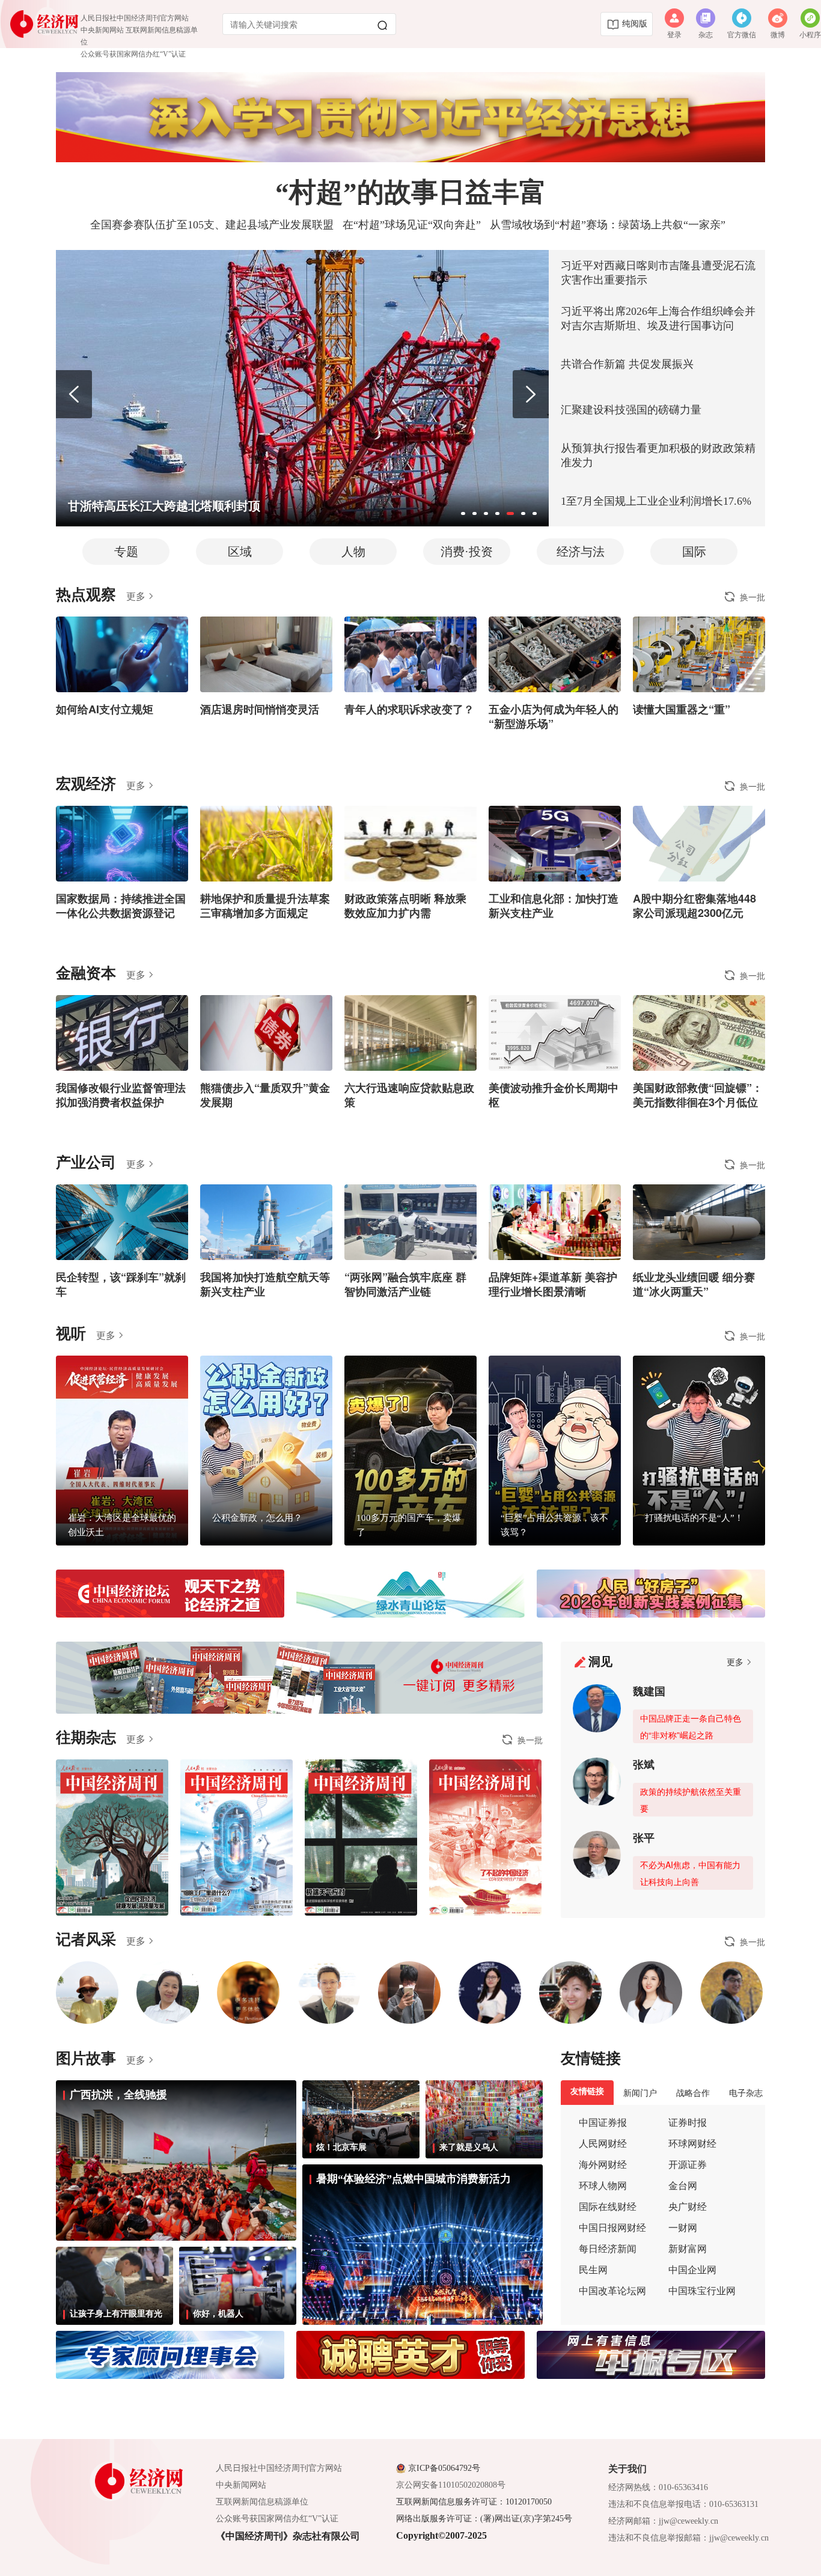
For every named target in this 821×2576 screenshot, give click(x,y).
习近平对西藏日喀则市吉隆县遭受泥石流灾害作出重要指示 (658, 273)
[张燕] (651, 1993)
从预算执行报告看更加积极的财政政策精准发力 (658, 455)
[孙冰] (87, 1993)
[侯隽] (570, 1993)
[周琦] (329, 1993)
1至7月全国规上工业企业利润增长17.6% (656, 501)
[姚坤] (409, 1993)
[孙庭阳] (731, 1993)
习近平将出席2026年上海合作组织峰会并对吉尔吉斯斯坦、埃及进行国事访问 (658, 318)
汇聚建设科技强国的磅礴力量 (631, 410)
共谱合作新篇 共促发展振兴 (627, 364)
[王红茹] (168, 1993)
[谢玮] (490, 1993)
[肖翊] (248, 1993)
